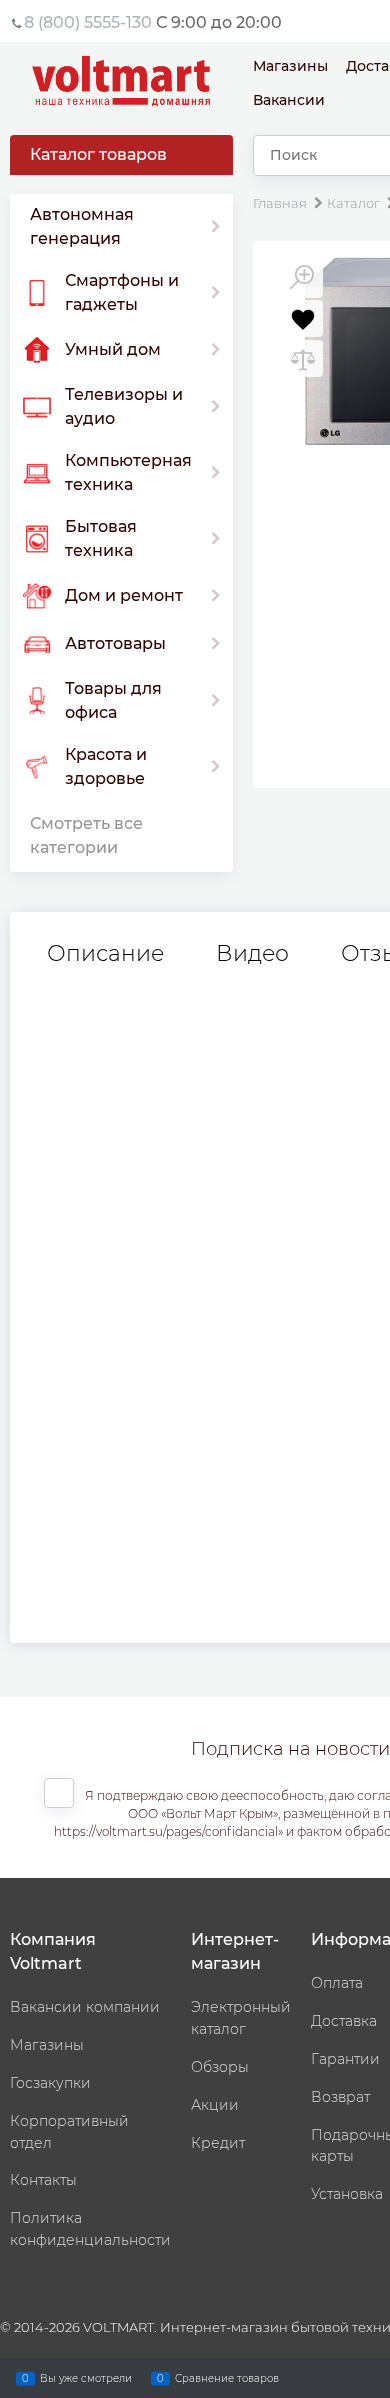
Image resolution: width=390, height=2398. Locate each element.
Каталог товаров (98, 154)
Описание (105, 954)
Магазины (290, 66)
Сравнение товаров (227, 2377)
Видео (252, 954)
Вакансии (289, 100)
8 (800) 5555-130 (88, 22)
